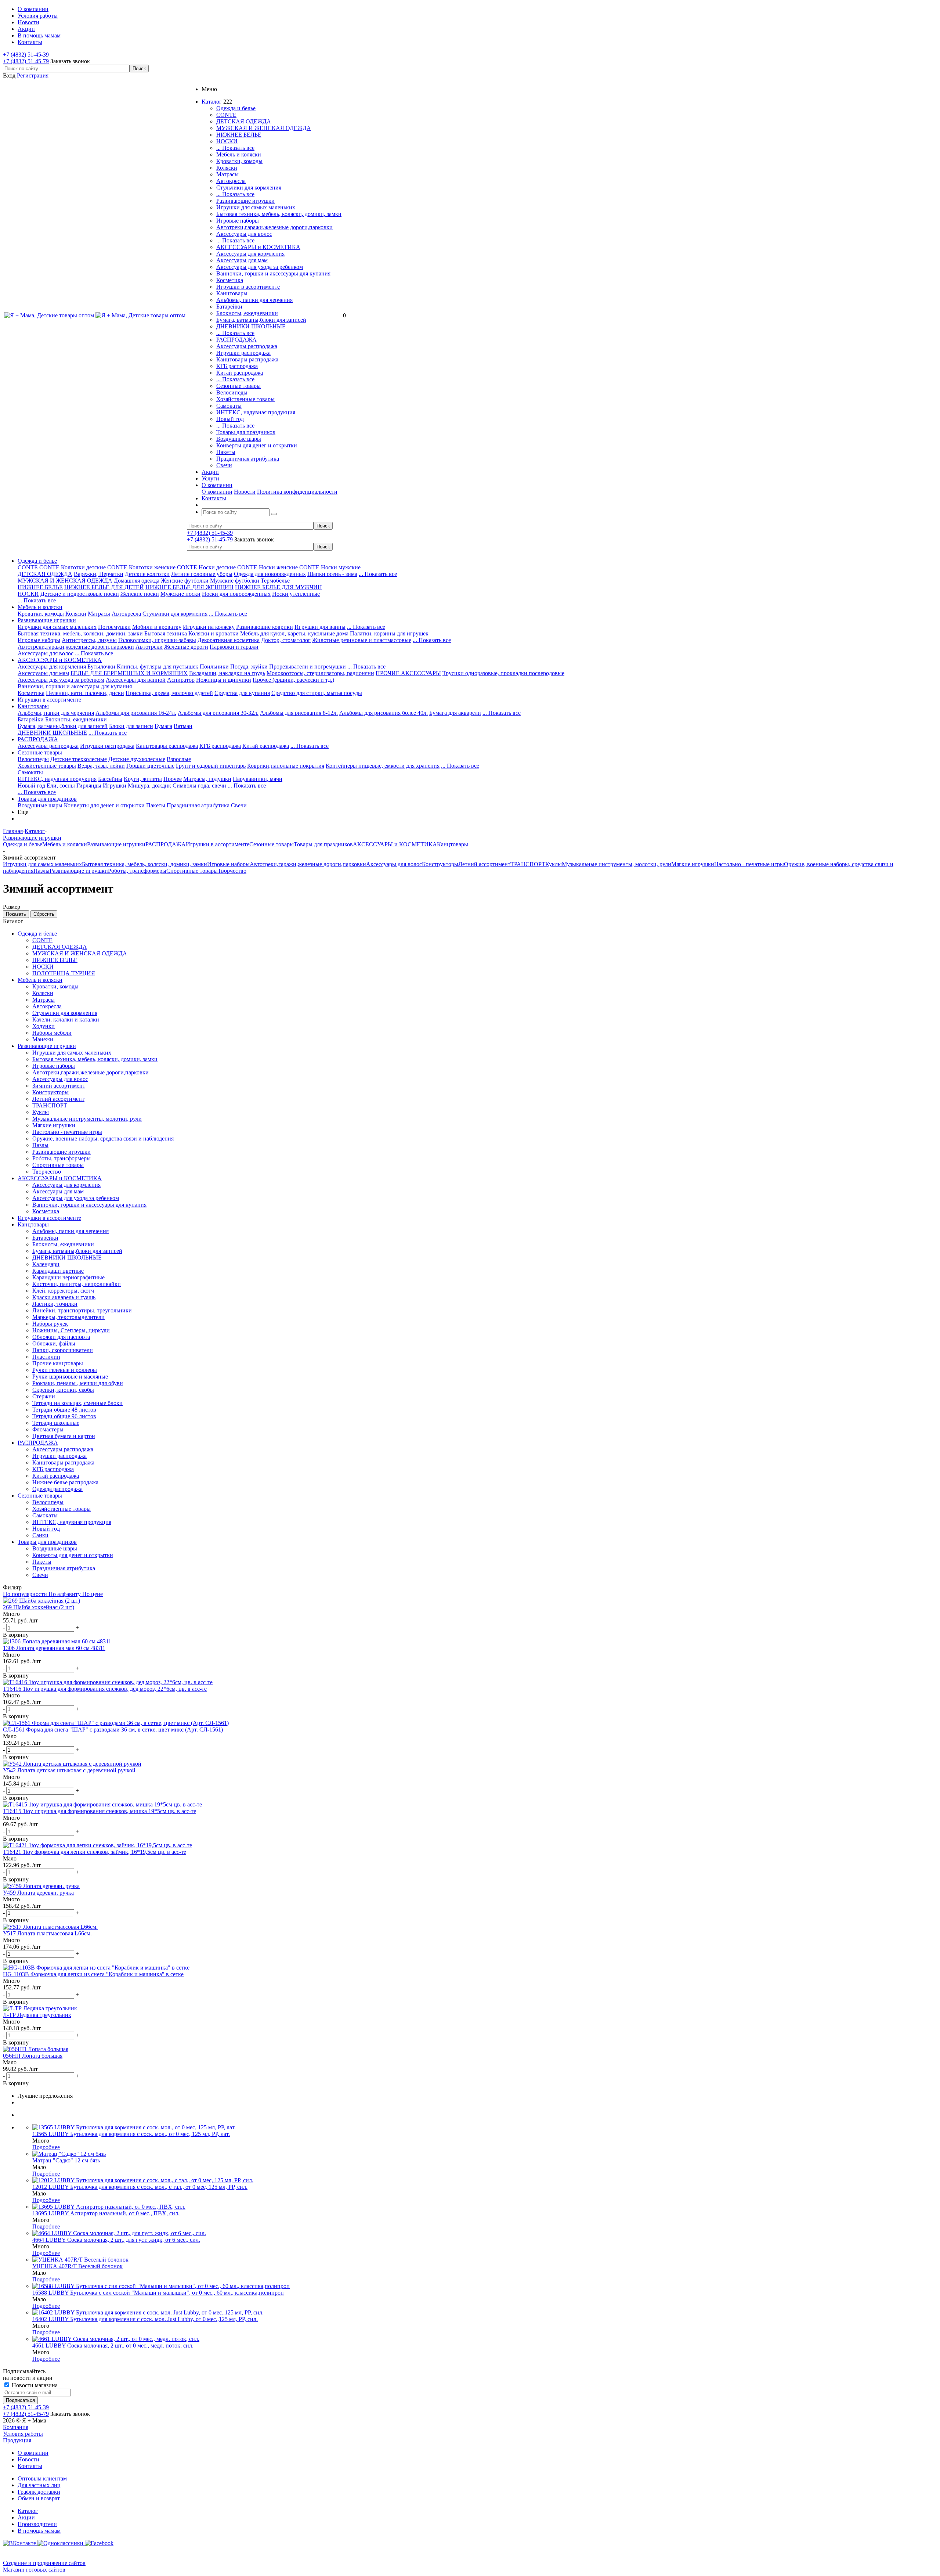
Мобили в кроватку (157, 627)
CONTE (226, 115)
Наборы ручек (50, 1324)
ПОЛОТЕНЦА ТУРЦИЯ (64, 973)
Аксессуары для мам (242, 260)
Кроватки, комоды (239, 161)
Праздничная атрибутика (248, 459)
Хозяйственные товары (245, 399)
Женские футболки (185, 581)
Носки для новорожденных (236, 594)
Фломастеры (48, 1429)
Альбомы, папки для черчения (254, 300)
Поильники (214, 666)
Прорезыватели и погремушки (308, 666)
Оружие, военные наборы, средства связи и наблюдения (103, 1139)
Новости (245, 492)
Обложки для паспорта (61, 1337)
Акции (26, 2517)
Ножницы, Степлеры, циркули (71, 1330)
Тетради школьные (56, 1423)
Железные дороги (186, 647)
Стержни (44, 1396)
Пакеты (226, 452)
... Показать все (235, 148)
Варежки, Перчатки (99, 574)
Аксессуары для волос (244, 234)
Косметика (230, 280)
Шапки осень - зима (332, 574)
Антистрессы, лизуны (89, 640)
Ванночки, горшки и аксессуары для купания (273, 273)
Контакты (30, 2466)
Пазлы (41, 871)
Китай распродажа (240, 373)
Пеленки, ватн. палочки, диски (85, 693)
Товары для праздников (246, 432)
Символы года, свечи (199, 786)
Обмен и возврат (39, 2498)
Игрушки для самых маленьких (256, 207)
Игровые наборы (238, 221)
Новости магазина (34, 2385)
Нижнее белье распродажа (65, 1482)
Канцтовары (232, 293)
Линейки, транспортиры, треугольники (82, 1310)
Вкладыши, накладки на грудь (227, 673)
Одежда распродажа (57, 1489)
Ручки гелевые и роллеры (65, 1370)
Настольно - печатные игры (749, 864)
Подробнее (46, 2147)
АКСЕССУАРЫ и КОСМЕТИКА (258, 247)
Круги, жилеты (143, 779)
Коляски (227, 168)
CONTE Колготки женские (141, 567)
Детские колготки (147, 574)
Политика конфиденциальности (297, 492)
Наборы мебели (52, 1033)
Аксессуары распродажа (247, 346)
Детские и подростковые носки (80, 594)
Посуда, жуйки (249, 666)
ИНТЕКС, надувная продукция (256, 412)
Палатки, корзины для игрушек (389, 633)
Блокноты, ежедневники (247, 313)
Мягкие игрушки (693, 864)
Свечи (224, 465)
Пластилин (46, 1357)
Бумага (163, 726)
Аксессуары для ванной (136, 680)
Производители (37, 2524)
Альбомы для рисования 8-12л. (299, 713)
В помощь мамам (39, 2531)
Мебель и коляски (239, 154)
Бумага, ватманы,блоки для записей (261, 320)
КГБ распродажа (237, 366)
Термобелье (275, 581)
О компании (217, 492)
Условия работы (23, 2434)
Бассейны (110, 779)
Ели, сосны (61, 786)
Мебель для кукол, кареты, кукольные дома (294, 633)
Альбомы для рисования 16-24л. (136, 713)
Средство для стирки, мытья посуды (317, 693)
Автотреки (149, 647)
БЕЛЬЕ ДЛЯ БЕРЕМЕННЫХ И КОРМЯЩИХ (129, 673)
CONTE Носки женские (267, 567)
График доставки (39, 2492)
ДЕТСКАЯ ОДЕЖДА (244, 121)
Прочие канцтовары (58, 1363)
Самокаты (229, 406)
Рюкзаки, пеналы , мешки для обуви (78, 1383)
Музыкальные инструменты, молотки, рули (617, 864)
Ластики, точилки (55, 1304)
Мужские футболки (235, 581)
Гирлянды (89, 786)
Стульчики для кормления (249, 188)
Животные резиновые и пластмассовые (362, 640)
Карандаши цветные (58, 1271)
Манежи (43, 1039)
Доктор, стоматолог (286, 640)
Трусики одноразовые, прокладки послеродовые (503, 673)
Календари (46, 1264)
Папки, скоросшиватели (63, 1350)
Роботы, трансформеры (137, 871)
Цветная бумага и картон (64, 1436)
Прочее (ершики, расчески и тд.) (293, 680)
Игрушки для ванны (320, 627)
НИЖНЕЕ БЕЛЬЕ (239, 135)
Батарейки (229, 307)
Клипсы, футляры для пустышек (158, 666)
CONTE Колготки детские (73, 567)
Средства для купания (242, 693)
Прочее (173, 779)
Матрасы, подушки (207, 779)
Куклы (554, 864)
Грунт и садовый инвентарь (211, 766)
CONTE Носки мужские (330, 567)
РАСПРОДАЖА (236, 340)
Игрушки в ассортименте (248, 287)
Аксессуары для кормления (250, 254)
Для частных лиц (39, 2485)
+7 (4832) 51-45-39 (26, 55)
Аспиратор (181, 680)
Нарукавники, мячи (258, 779)
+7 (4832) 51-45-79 (26, 61)
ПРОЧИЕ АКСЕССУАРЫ (408, 673)
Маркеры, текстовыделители (68, 1317)
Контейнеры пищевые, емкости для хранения (383, 766)
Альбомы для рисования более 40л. (384, 713)
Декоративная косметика (229, 640)
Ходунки (44, 1026)
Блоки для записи (131, 726)
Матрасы (227, 174)
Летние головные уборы (202, 574)
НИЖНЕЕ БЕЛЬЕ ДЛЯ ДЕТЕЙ (104, 587)
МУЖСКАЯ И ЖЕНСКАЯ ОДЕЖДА (264, 128)
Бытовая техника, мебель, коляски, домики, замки (279, 214)
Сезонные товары (238, 386)
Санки (40, 1535)
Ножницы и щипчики (224, 680)
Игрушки (115, 786)
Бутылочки (101, 666)
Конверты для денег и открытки (257, 445)
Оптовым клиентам (42, 2478)
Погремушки (114, 627)
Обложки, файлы (54, 1343)
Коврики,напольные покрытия (286, 766)
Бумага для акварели (455, 713)
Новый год (230, 419)
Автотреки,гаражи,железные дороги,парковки (274, 227)
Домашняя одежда (137, 581)
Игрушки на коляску (209, 627)
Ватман (183, 726)
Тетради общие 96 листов (64, 1416)
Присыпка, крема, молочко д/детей (169, 693)
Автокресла (231, 181)
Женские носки (140, 594)
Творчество (232, 871)
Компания (16, 2427)
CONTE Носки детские (206, 567)
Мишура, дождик (149, 786)
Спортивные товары (192, 871)
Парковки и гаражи (234, 647)
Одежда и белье (236, 108)
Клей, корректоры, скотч (63, 1291)
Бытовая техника (166, 633)
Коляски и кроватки (214, 633)
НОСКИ (227, 141)
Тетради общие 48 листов (64, 1410)
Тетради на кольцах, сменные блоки (77, 1403)
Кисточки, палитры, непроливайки (77, 1284)
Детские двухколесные (137, 759)
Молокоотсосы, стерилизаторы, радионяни (320, 673)
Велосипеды (232, 392)
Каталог (28, 2511)
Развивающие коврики (265, 627)
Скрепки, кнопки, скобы (63, 1390)
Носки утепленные (296, 594)
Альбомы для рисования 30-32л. (218, 713)
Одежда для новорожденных (270, 574)
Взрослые (179, 759)
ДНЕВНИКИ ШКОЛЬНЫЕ (251, 326)
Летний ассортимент (484, 864)
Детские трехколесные (79, 759)
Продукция (17, 2440)
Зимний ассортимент (59, 1086)
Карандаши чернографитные (68, 1277)
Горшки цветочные (150, 766)
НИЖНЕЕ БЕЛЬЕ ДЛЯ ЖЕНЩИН (189, 587)
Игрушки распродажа (243, 353)
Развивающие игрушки (245, 201)
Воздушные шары (239, 439)
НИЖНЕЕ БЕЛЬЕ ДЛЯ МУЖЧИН (279, 587)
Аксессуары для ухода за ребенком (260, 267)
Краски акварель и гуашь (64, 1297)
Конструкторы (440, 864)
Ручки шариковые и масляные (70, 1377)
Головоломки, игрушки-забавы (157, 640)
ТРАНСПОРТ (528, 864)
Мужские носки (180, 594)
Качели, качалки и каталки (66, 1019)
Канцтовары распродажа (247, 359)
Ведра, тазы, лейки (101, 766)
